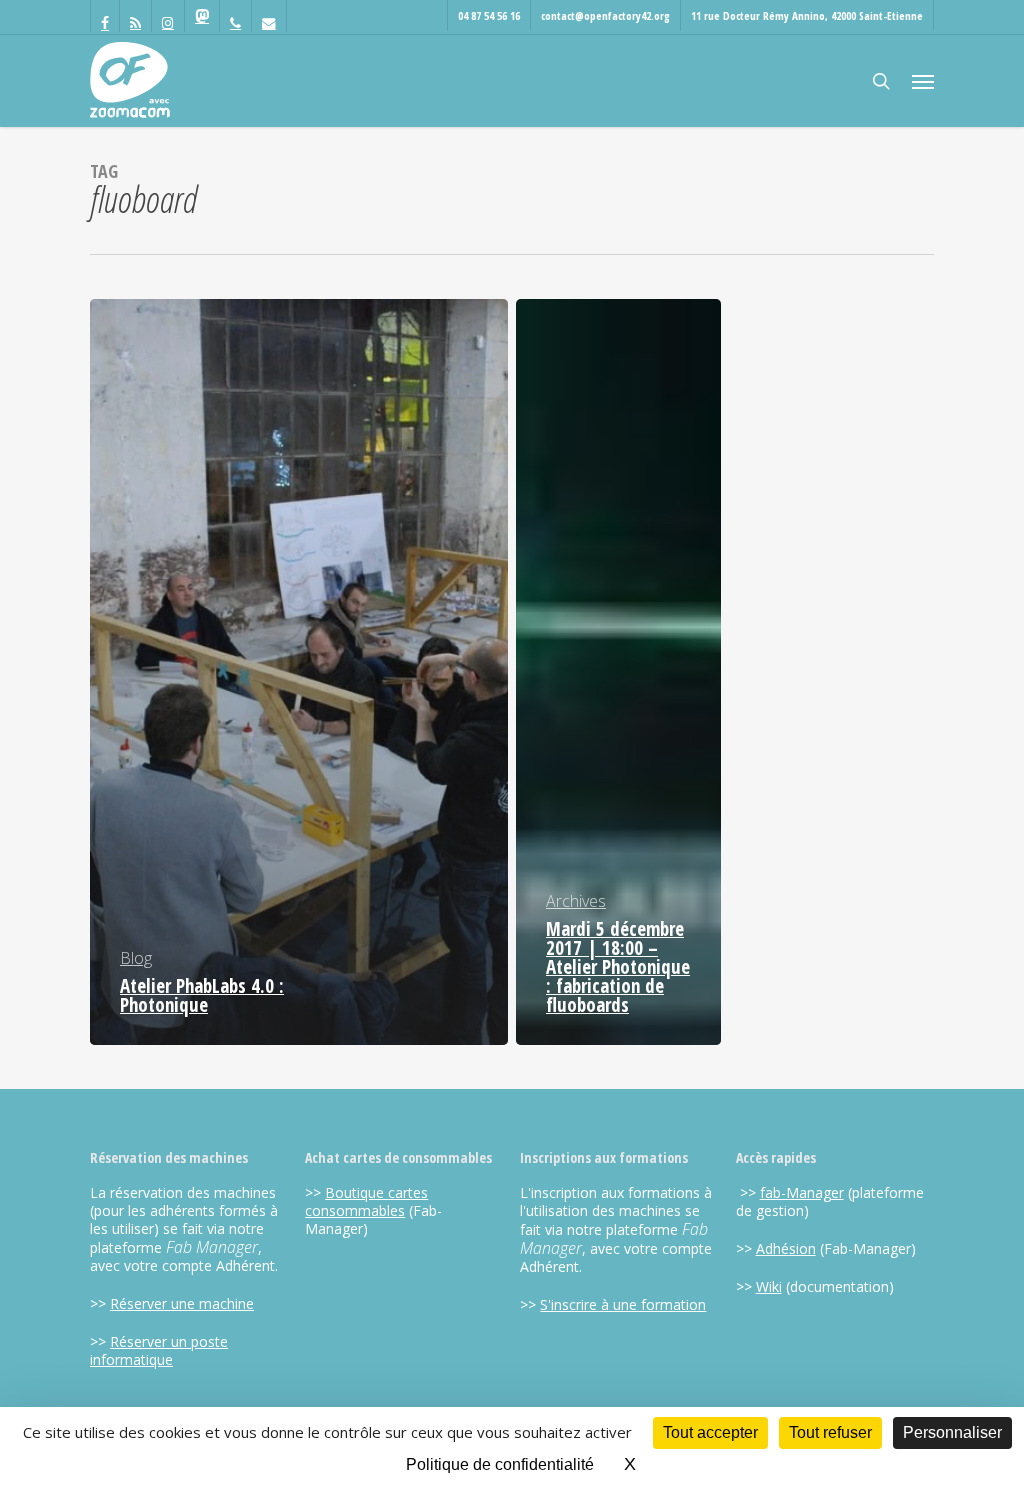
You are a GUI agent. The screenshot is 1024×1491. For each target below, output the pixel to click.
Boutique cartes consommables (366, 1201)
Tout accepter (710, 1432)
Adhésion (786, 1248)
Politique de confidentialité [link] (500, 1464)
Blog (136, 958)
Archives (576, 901)
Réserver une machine (182, 1303)
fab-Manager (802, 1192)
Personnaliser (952, 1432)
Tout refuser (830, 1432)
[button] (923, 81)
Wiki (769, 1286)
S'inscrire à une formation (623, 1304)
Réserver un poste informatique (159, 1350)
